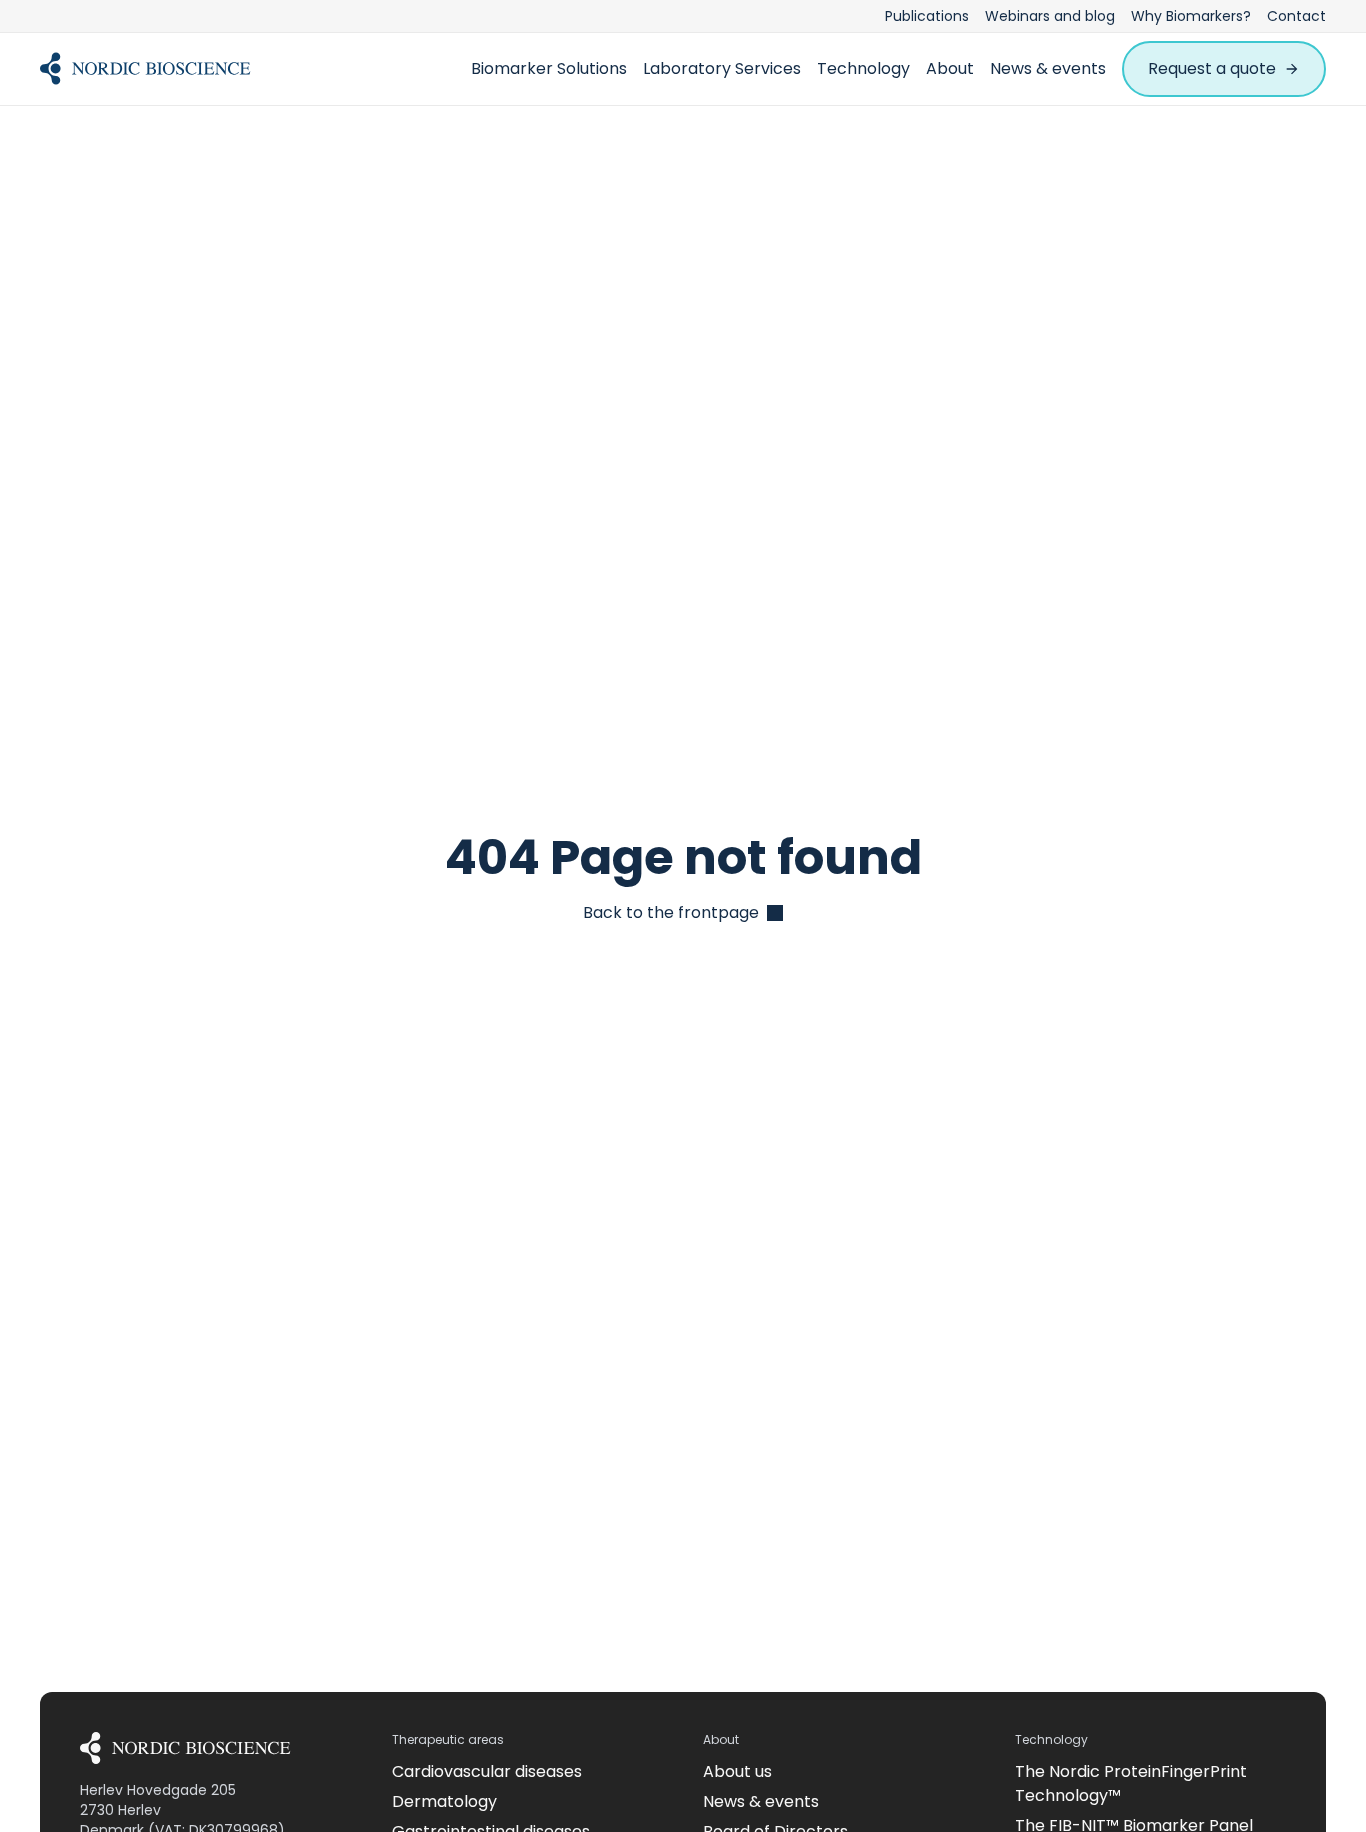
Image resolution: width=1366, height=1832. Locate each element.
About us (737, 1771)
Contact (1296, 16)
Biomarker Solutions (549, 68)
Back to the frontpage (671, 912)
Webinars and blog (1050, 16)
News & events (1048, 68)
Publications (927, 16)
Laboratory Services (722, 68)
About (950, 68)
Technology (863, 68)
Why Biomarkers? (1191, 16)
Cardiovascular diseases (487, 1771)
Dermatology (444, 1801)
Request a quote (1212, 68)
